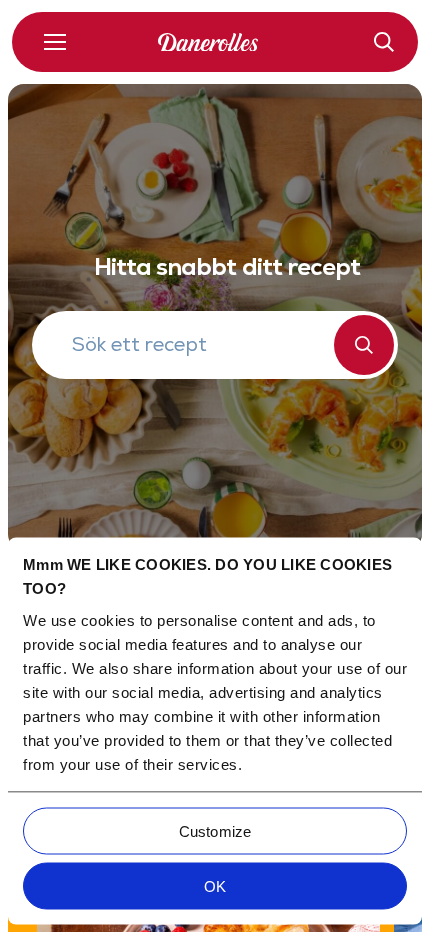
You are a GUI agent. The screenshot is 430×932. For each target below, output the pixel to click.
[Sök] (364, 345)
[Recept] (384, 42)
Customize (215, 830)
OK (215, 885)
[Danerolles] (215, 42)
